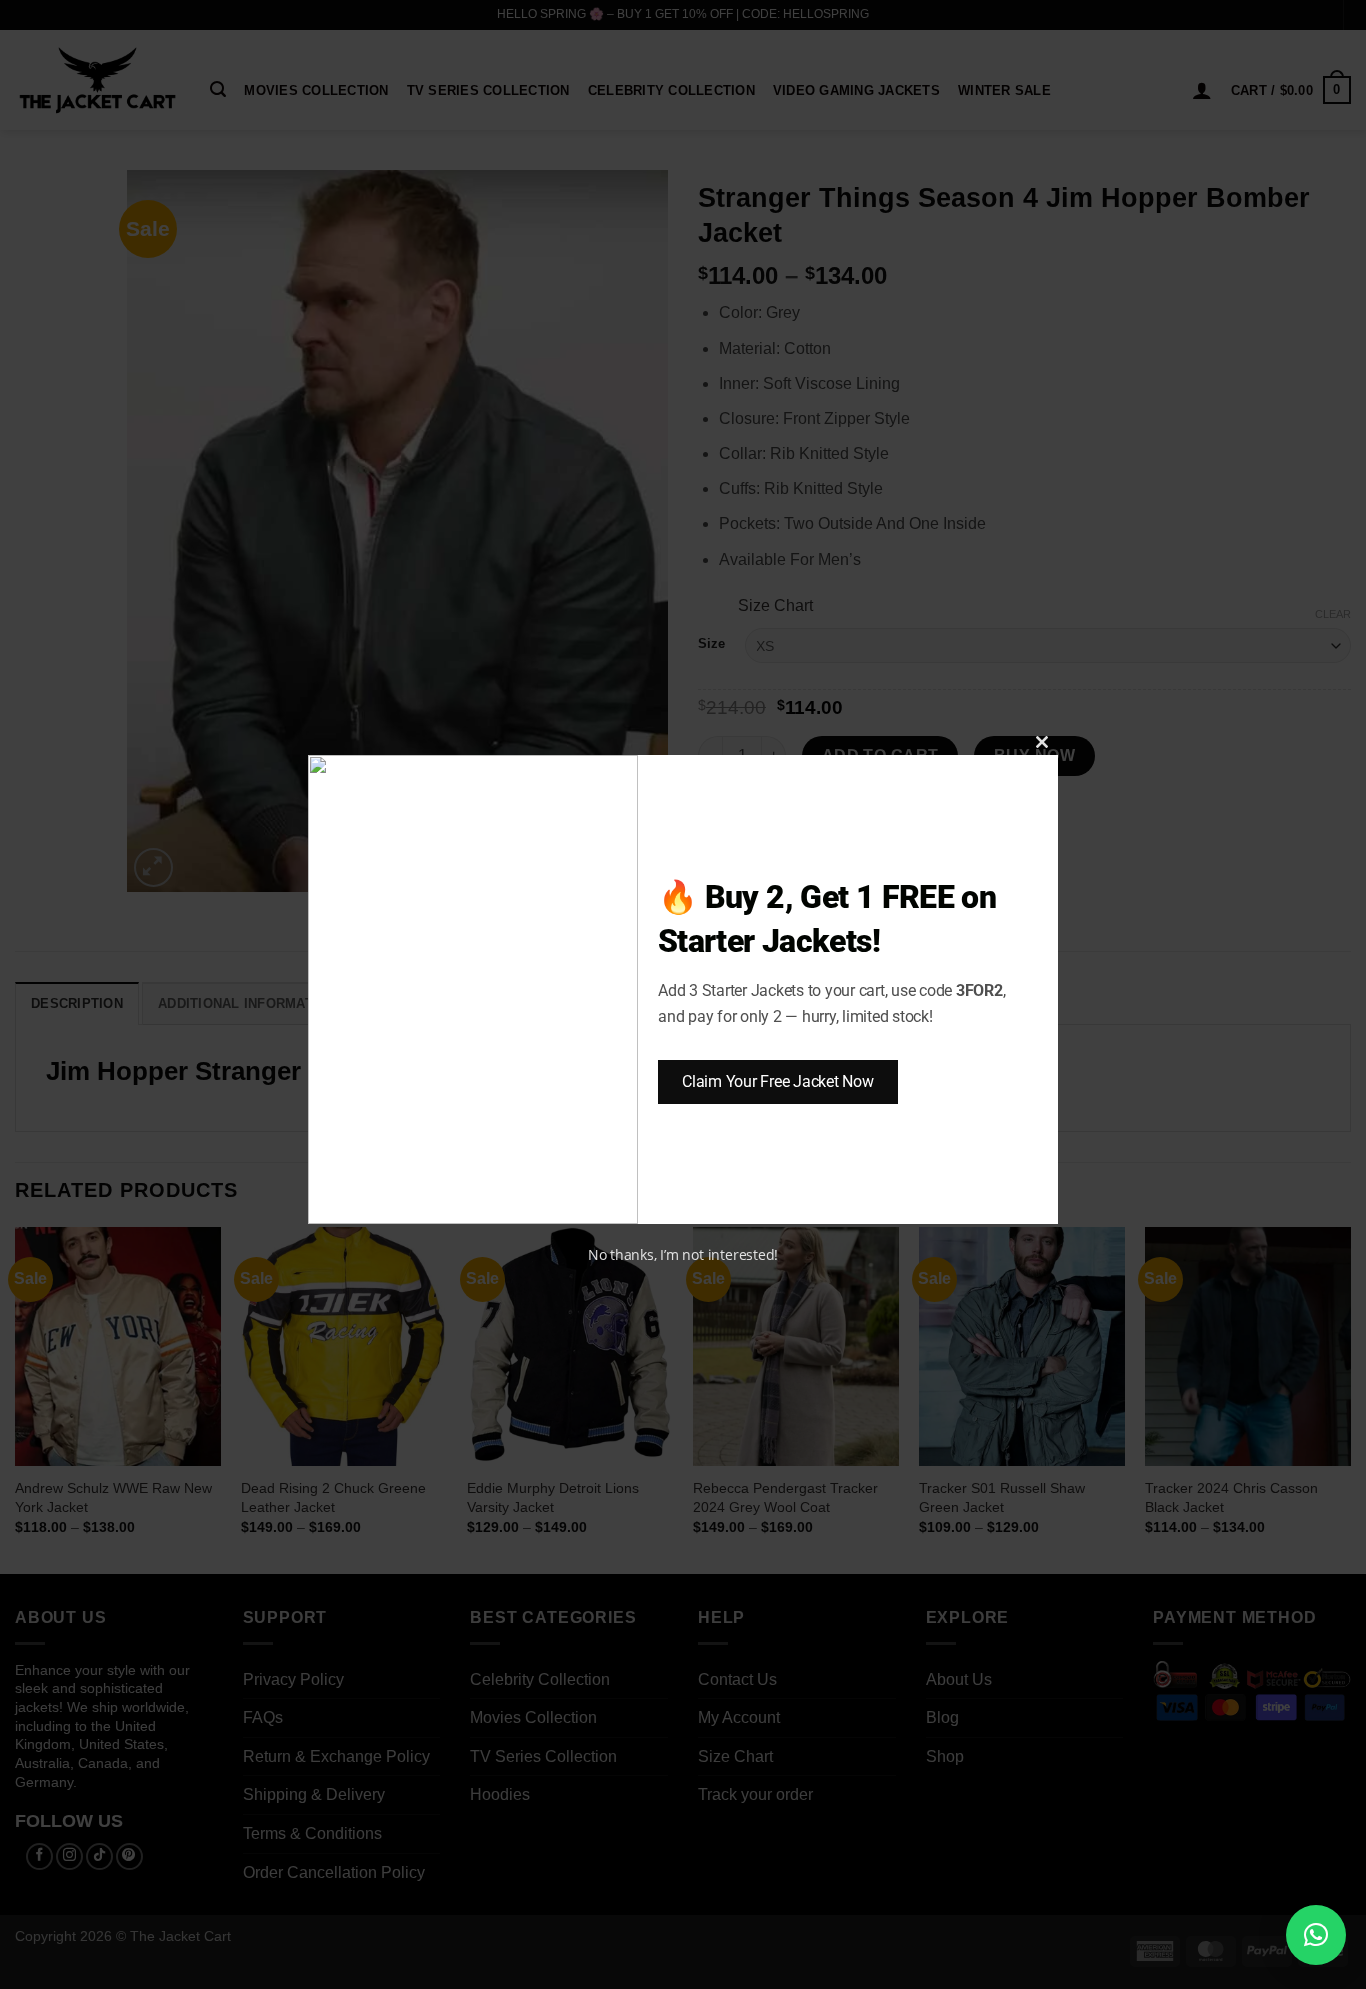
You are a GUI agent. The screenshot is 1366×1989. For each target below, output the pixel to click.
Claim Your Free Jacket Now (778, 1081)
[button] (1316, 1935)
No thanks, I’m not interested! (683, 1254)
